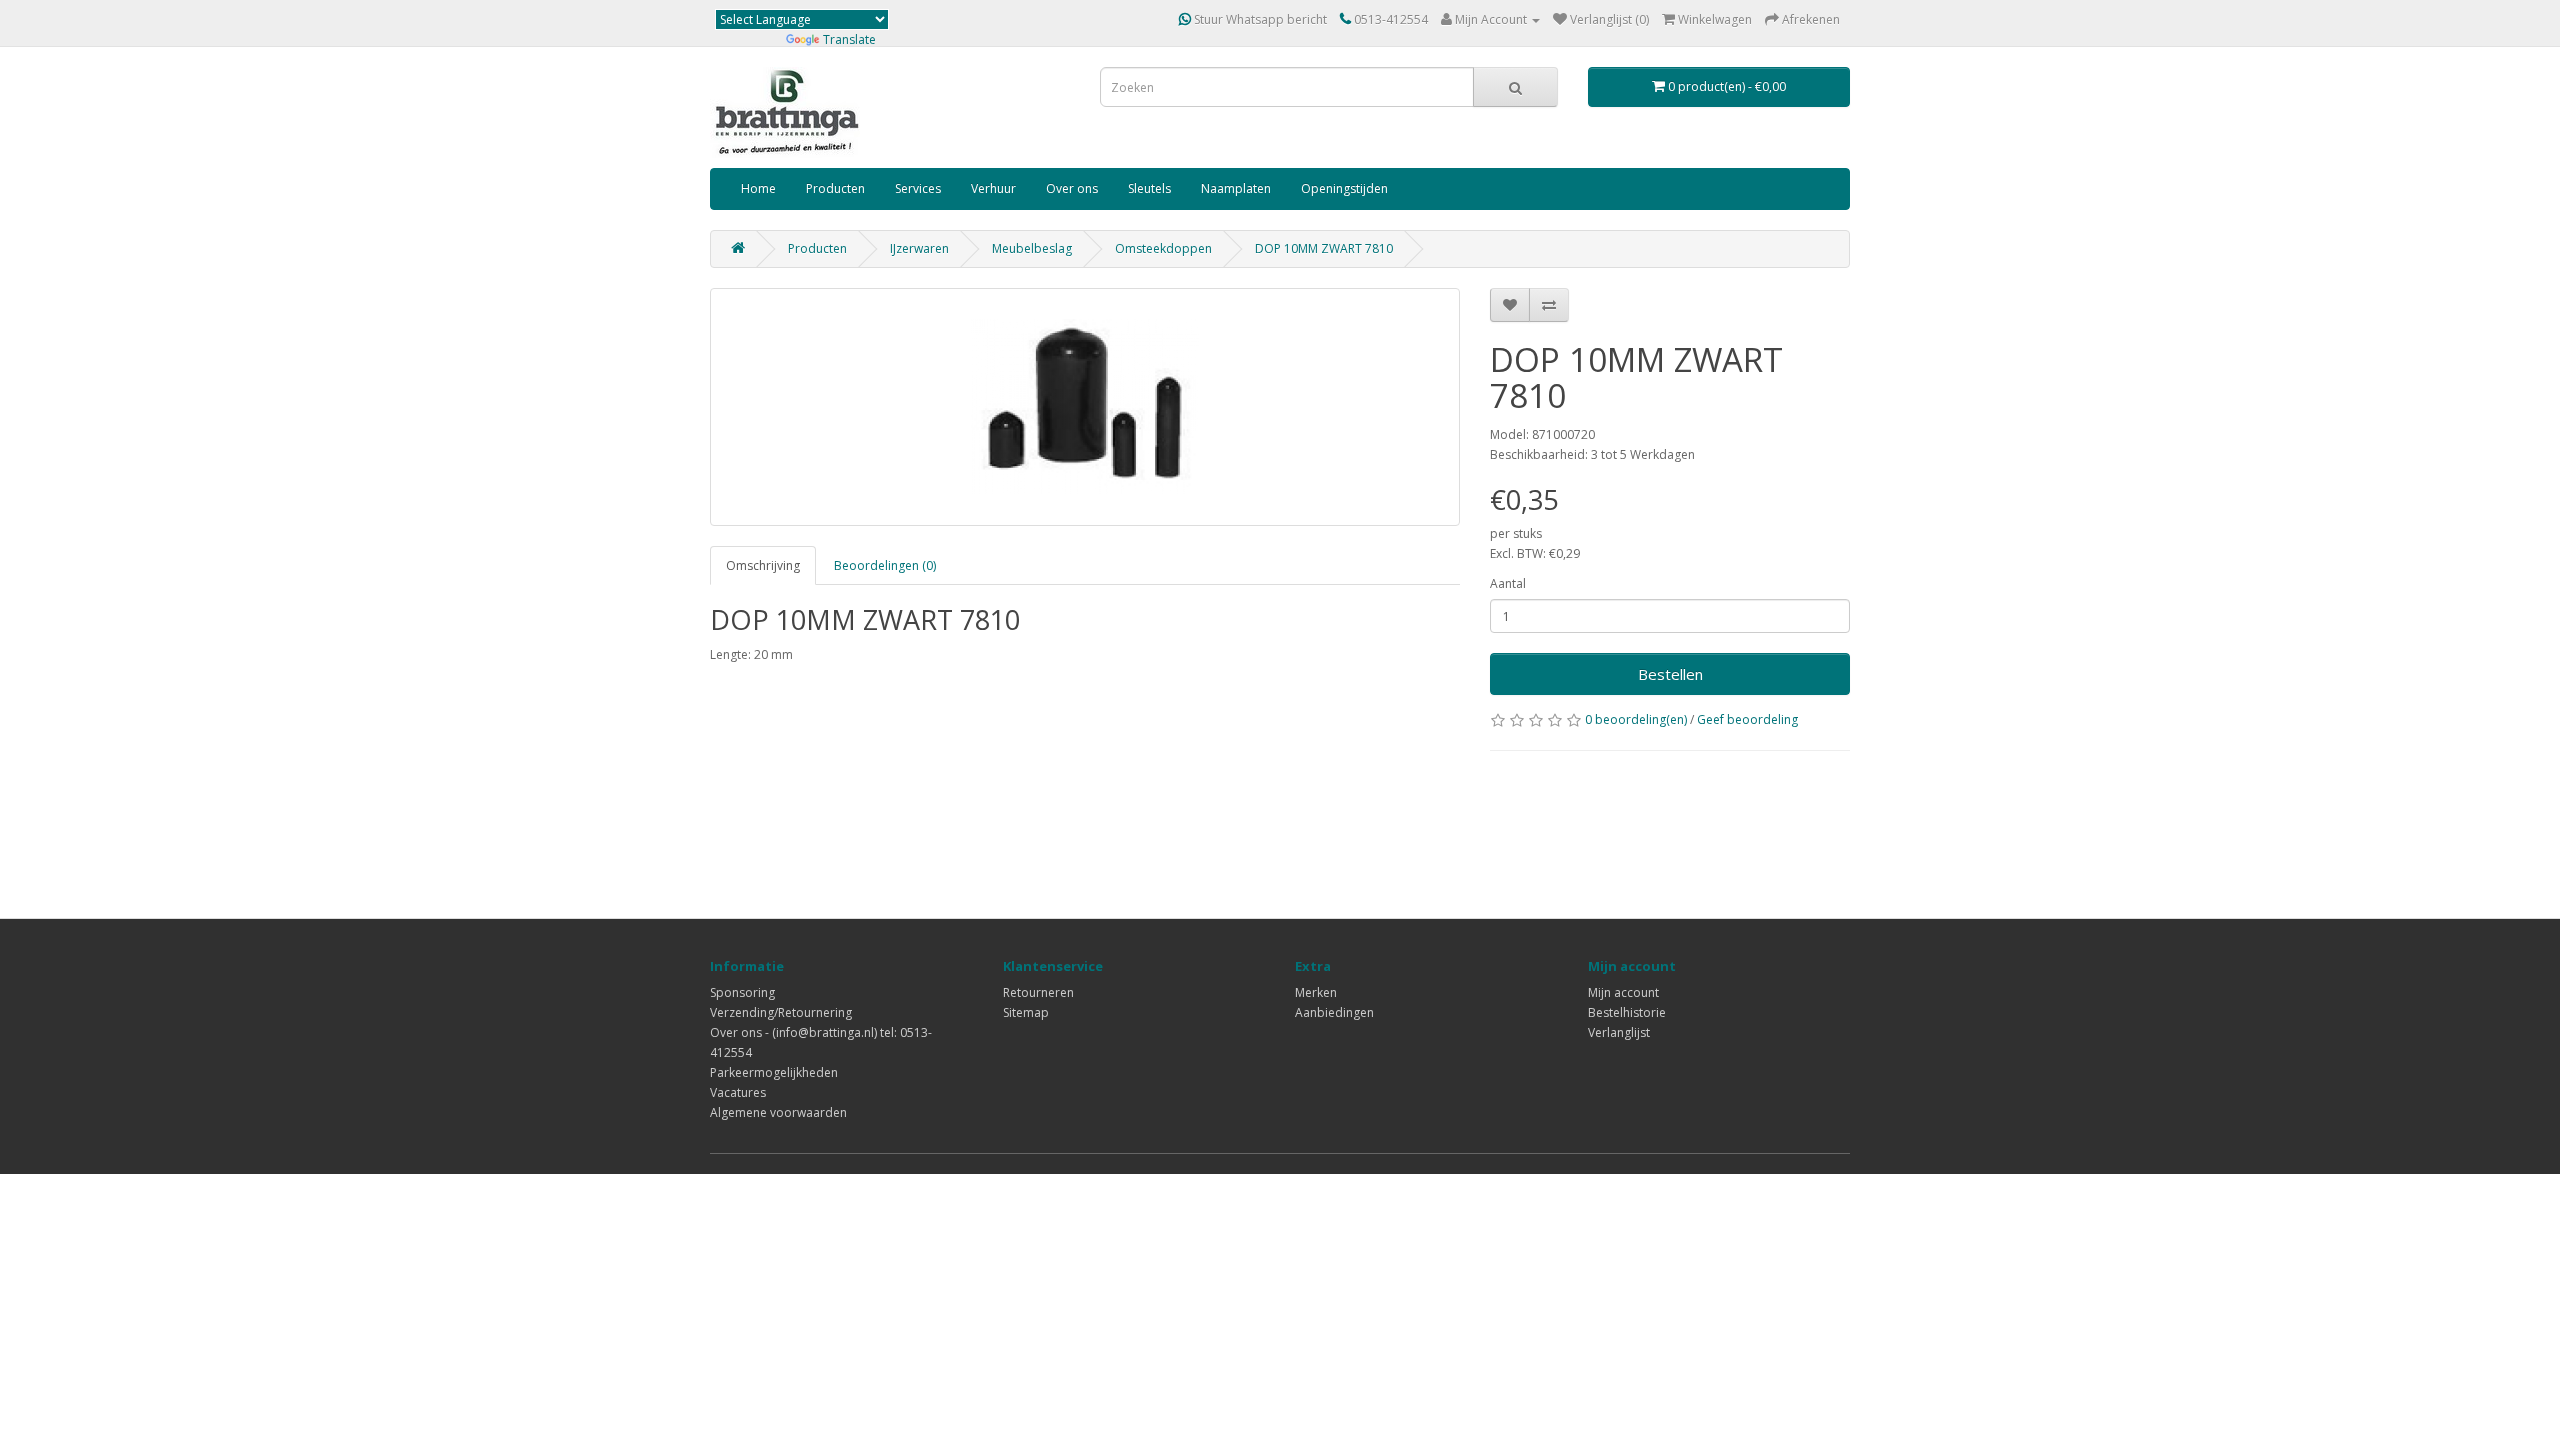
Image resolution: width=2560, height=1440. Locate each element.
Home (758, 188)
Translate (849, 39)
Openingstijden (1344, 188)
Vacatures (738, 1092)
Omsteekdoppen (1163, 248)
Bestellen (1670, 674)
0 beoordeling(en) (1636, 719)
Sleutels (1149, 188)
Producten (835, 188)
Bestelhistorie (1627, 1012)
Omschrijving (763, 565)
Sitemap (1026, 1012)
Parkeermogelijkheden (774, 1072)
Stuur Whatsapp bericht (1259, 19)
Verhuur (993, 188)
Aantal (1508, 583)
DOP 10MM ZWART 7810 (1324, 248)
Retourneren (1038, 992)
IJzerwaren (919, 248)
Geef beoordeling (1747, 719)
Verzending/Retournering (781, 1012)
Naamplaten (1236, 188)
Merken (1316, 992)
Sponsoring (742, 992)
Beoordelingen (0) (885, 565)
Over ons (1072, 188)
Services (918, 188)
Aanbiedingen (1334, 1012)
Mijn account (1623, 992)
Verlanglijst (1619, 1032)
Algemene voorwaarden (778, 1112)
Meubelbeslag (1032, 248)
